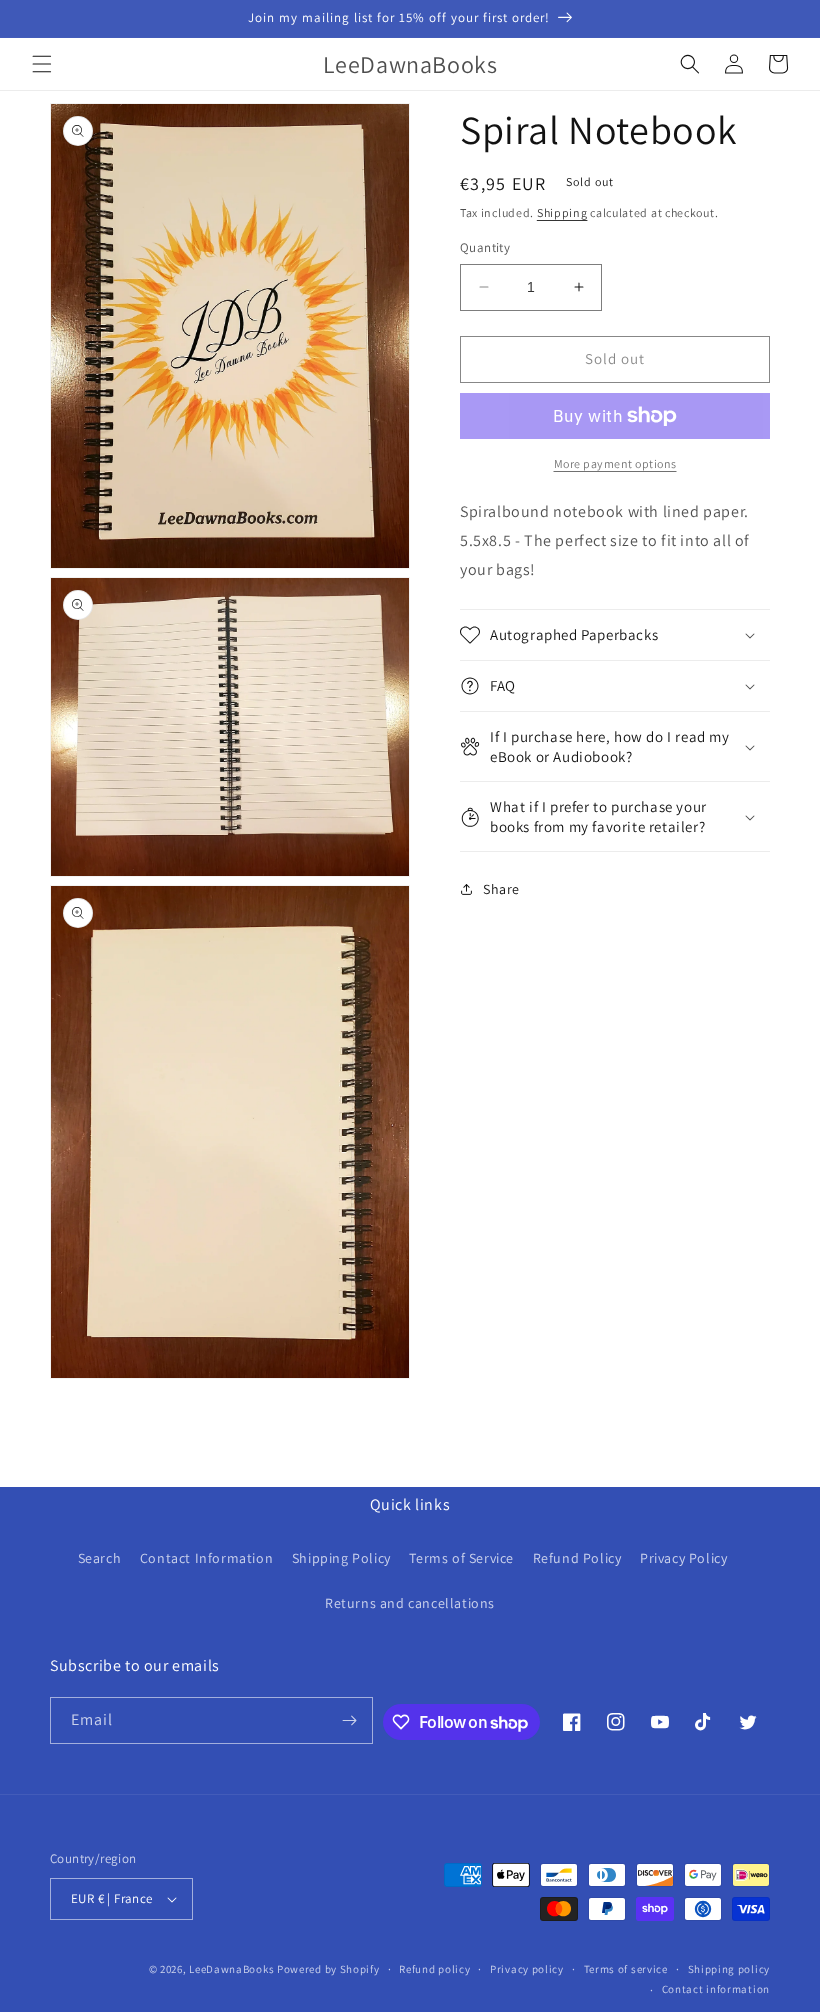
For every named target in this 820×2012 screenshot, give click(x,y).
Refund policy (434, 1969)
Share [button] (501, 889)
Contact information (716, 1989)
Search (100, 1558)
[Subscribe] (350, 1720)
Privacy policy (527, 1969)
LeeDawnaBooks (231, 1969)
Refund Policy (577, 1558)
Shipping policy (729, 1969)
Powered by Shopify (328, 1969)
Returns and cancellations (410, 1603)
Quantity (485, 247)
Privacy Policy (683, 1558)
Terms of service (626, 1969)
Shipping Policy (341, 1558)
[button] (42, 64)
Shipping (562, 212)
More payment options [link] (615, 463)
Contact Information (206, 1558)
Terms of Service (461, 1558)
